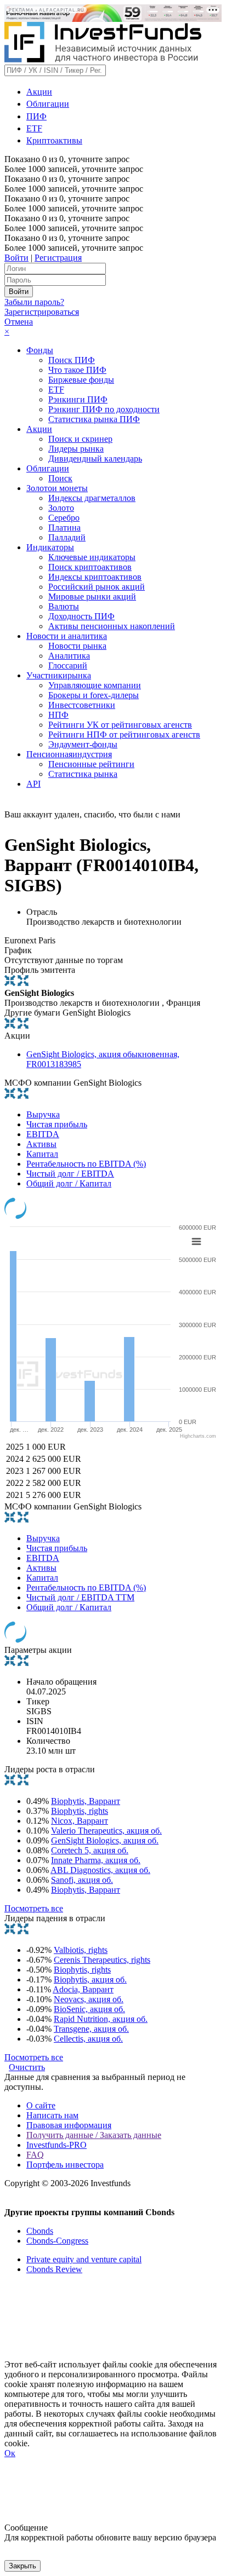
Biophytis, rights (80, 1811)
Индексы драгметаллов (92, 498)
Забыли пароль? (34, 302)
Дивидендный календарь (95, 459)
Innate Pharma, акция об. (96, 1860)
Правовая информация (69, 2125)
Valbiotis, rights (81, 1950)
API (33, 784)
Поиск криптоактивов (90, 567)
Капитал (42, 1154)
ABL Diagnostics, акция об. (100, 1870)
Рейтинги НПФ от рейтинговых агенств (124, 734)
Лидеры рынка (76, 449)
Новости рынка (77, 646)
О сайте (41, 2105)
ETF (34, 128)
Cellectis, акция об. (88, 2039)
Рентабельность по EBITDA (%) (86, 1164)
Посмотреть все (34, 1908)
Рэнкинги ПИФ (78, 399)
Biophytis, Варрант (86, 1801)
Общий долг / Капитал (69, 1183)
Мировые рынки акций (92, 597)
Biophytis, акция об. (90, 1979)
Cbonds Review (54, 2269)
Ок (10, 2453)
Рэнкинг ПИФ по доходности (104, 409)
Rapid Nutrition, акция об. (101, 2019)
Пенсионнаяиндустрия (69, 754)
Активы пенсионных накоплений (112, 626)
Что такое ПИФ (77, 370)
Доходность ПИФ (81, 616)
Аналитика (69, 656)
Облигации (48, 104)
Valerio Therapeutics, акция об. (106, 1831)
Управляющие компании (95, 685)
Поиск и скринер (80, 439)
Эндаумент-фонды (83, 744)
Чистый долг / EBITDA (70, 1174)
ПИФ (36, 116)
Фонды (40, 350)
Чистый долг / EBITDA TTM (80, 1597)
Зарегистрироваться (42, 312)
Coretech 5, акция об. (90, 1850)
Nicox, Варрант (80, 1821)
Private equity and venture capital (84, 2259)
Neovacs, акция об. (89, 1999)
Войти (16, 258)
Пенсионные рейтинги (91, 764)
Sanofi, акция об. (82, 1880)
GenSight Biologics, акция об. (105, 1840)
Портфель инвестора (65, 2165)
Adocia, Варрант (83, 1989)
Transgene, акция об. (91, 2029)
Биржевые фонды (81, 380)
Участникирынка (59, 675)
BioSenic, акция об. (89, 2009)
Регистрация (58, 258)
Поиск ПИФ (72, 360)
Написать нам (52, 2115)
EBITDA (43, 1134)
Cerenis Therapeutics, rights (102, 1960)
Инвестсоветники (82, 705)
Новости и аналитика (67, 636)
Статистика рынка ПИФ (94, 419)
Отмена (19, 322)
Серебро (64, 518)
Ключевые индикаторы (92, 557)
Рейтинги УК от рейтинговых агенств (120, 725)
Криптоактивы (54, 140)
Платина (64, 528)
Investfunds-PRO (56, 2145)
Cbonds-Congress (57, 2241)
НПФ (58, 715)
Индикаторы (50, 547)
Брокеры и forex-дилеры (94, 695)
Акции (39, 92)
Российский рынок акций (97, 587)
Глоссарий (68, 665)
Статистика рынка (83, 774)
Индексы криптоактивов (95, 577)
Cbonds (40, 2231)
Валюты (64, 606)
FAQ (35, 2155)
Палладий (67, 537)
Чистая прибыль (57, 1124)
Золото (61, 508)
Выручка (43, 1114)
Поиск (60, 478)
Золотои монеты (57, 488)
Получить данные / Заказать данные (94, 2135)
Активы (41, 1144)
